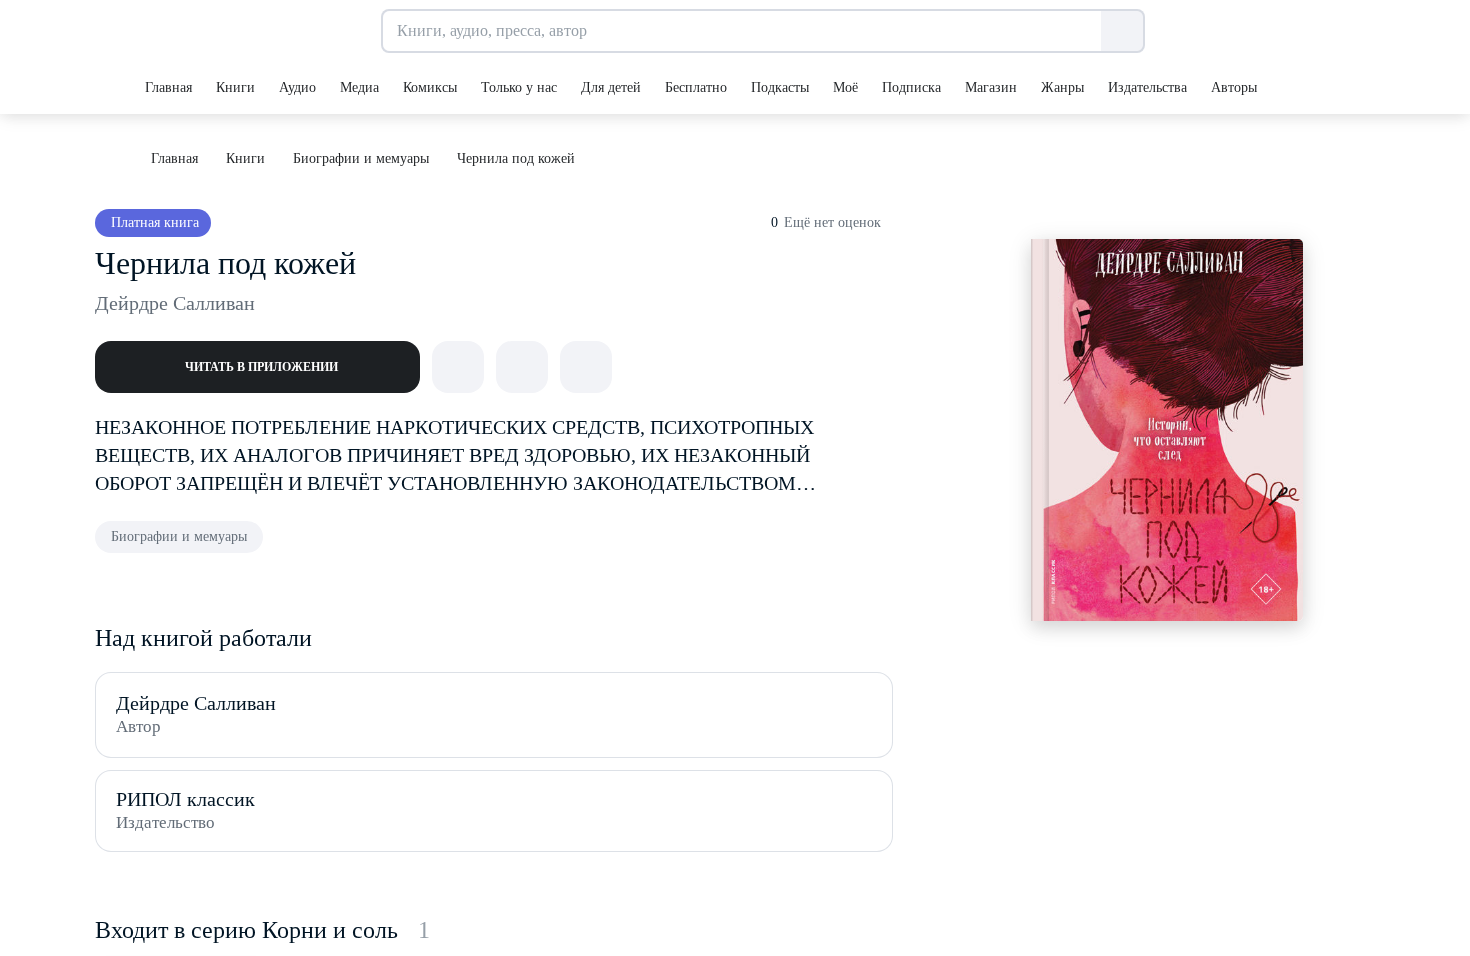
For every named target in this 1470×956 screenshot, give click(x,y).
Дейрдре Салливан (175, 303)
